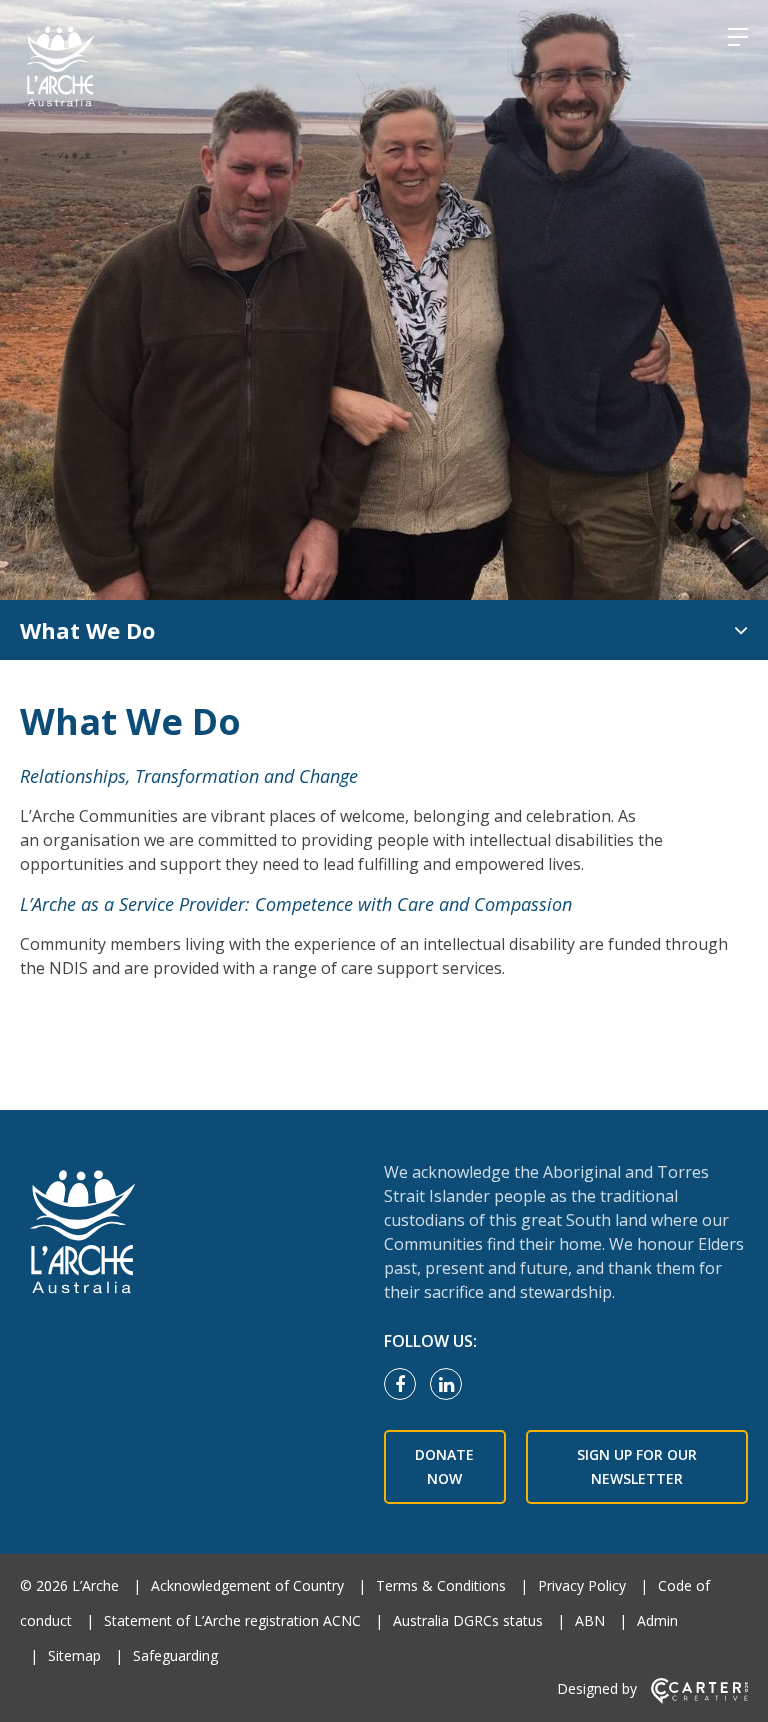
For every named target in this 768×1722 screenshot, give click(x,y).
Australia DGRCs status (468, 1620)
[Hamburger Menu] (738, 37)
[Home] (189, 1234)
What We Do (87, 630)
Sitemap (74, 1655)
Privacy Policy (582, 1585)
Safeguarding (175, 1655)
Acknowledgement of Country (247, 1585)
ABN (590, 1620)
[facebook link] (405, 1385)
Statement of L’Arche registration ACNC (232, 1620)
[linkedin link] (451, 1385)
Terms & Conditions (441, 1585)
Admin (657, 1620)
